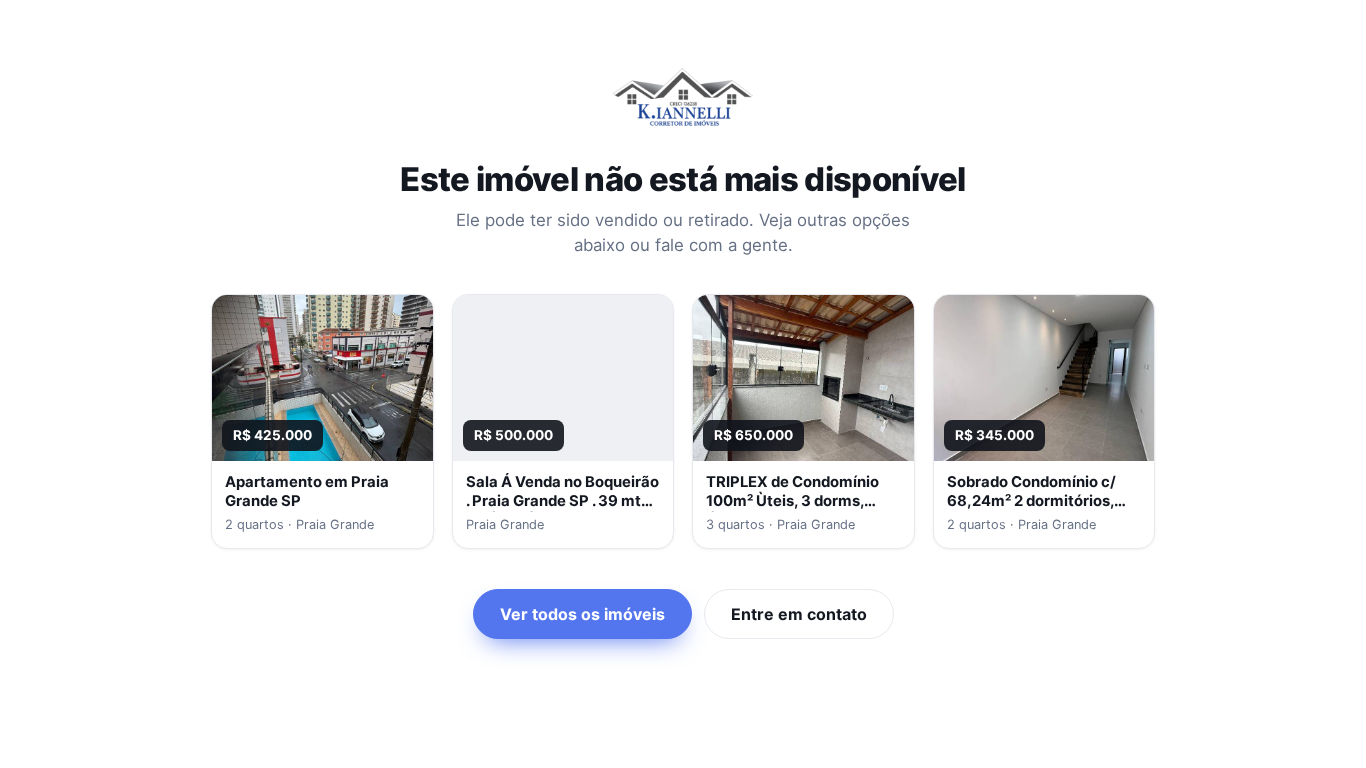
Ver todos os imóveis (582, 614)
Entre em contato (799, 614)
